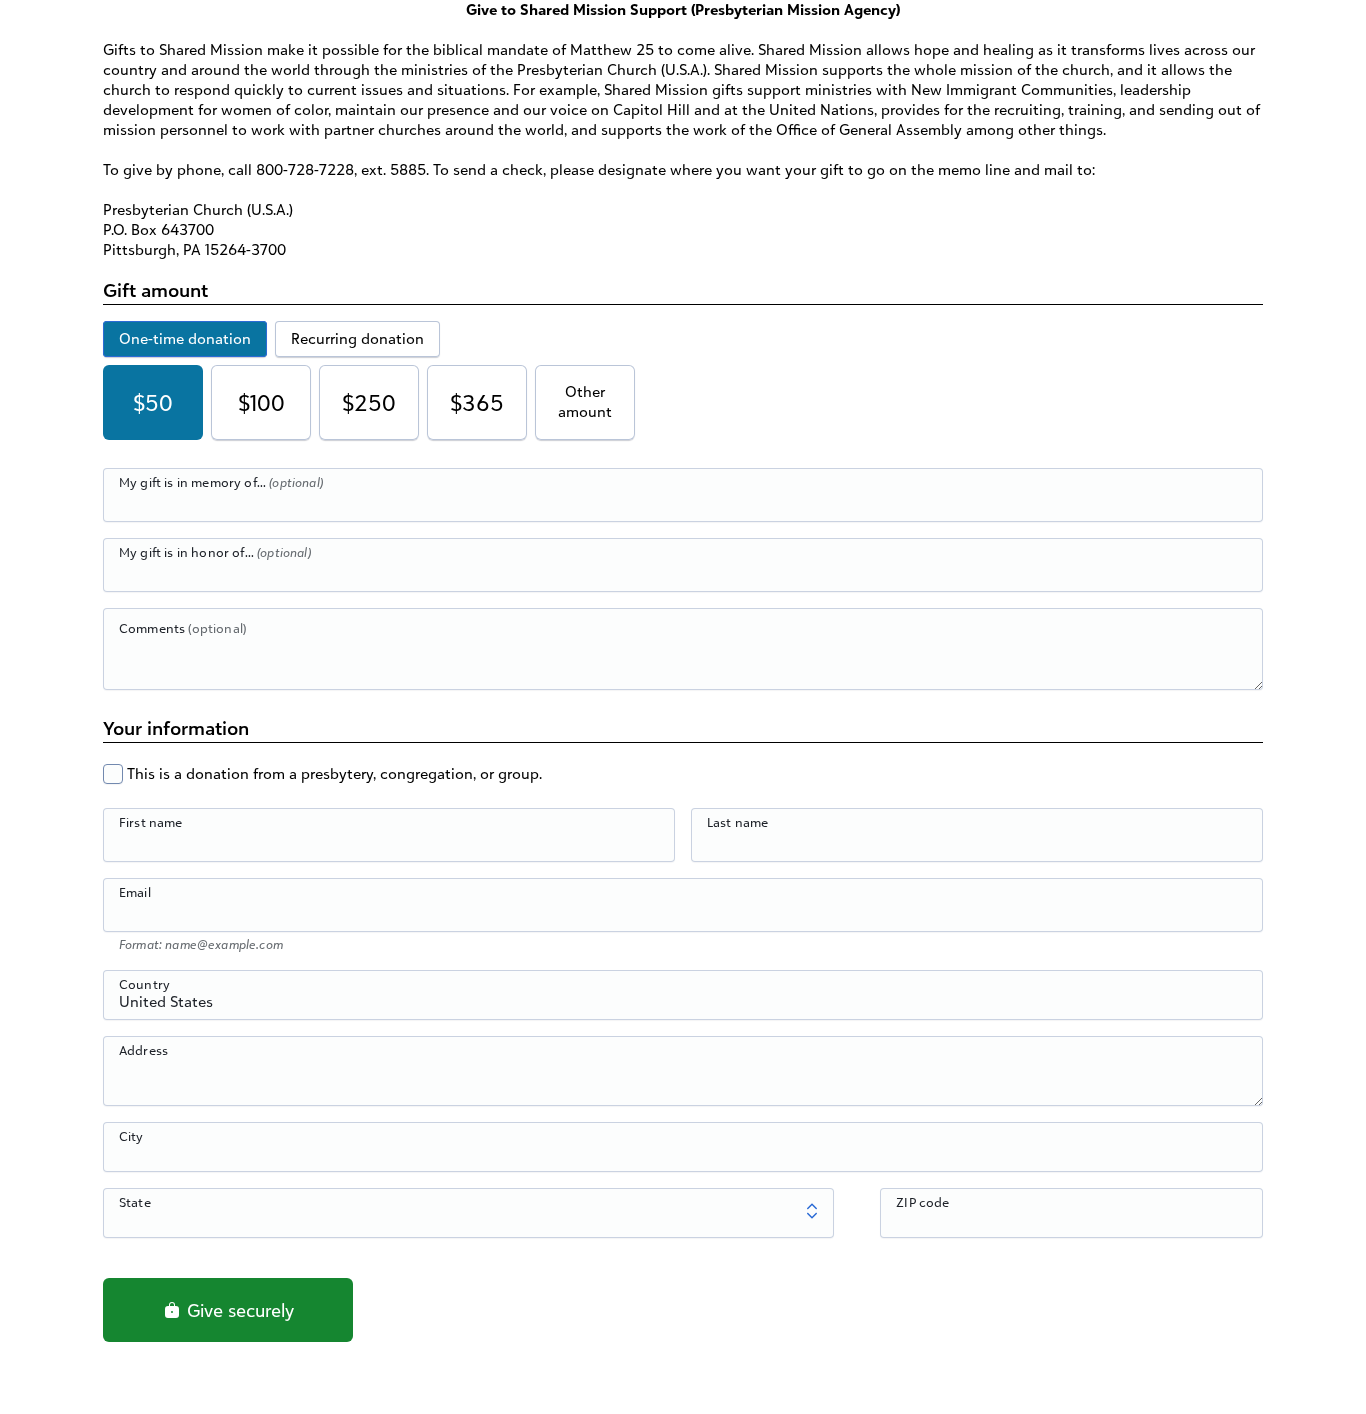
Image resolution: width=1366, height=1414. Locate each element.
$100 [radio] (261, 402)
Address (143, 1050)
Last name (737, 822)
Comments (182, 628)
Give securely (238, 1310)
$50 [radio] (153, 402)
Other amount (585, 401)
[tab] (185, 339)
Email (135, 892)
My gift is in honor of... (215, 552)
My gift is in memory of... (221, 482)
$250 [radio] (369, 402)
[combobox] (683, 1006)
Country (144, 984)
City (131, 1136)
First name (151, 822)
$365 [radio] (477, 402)
